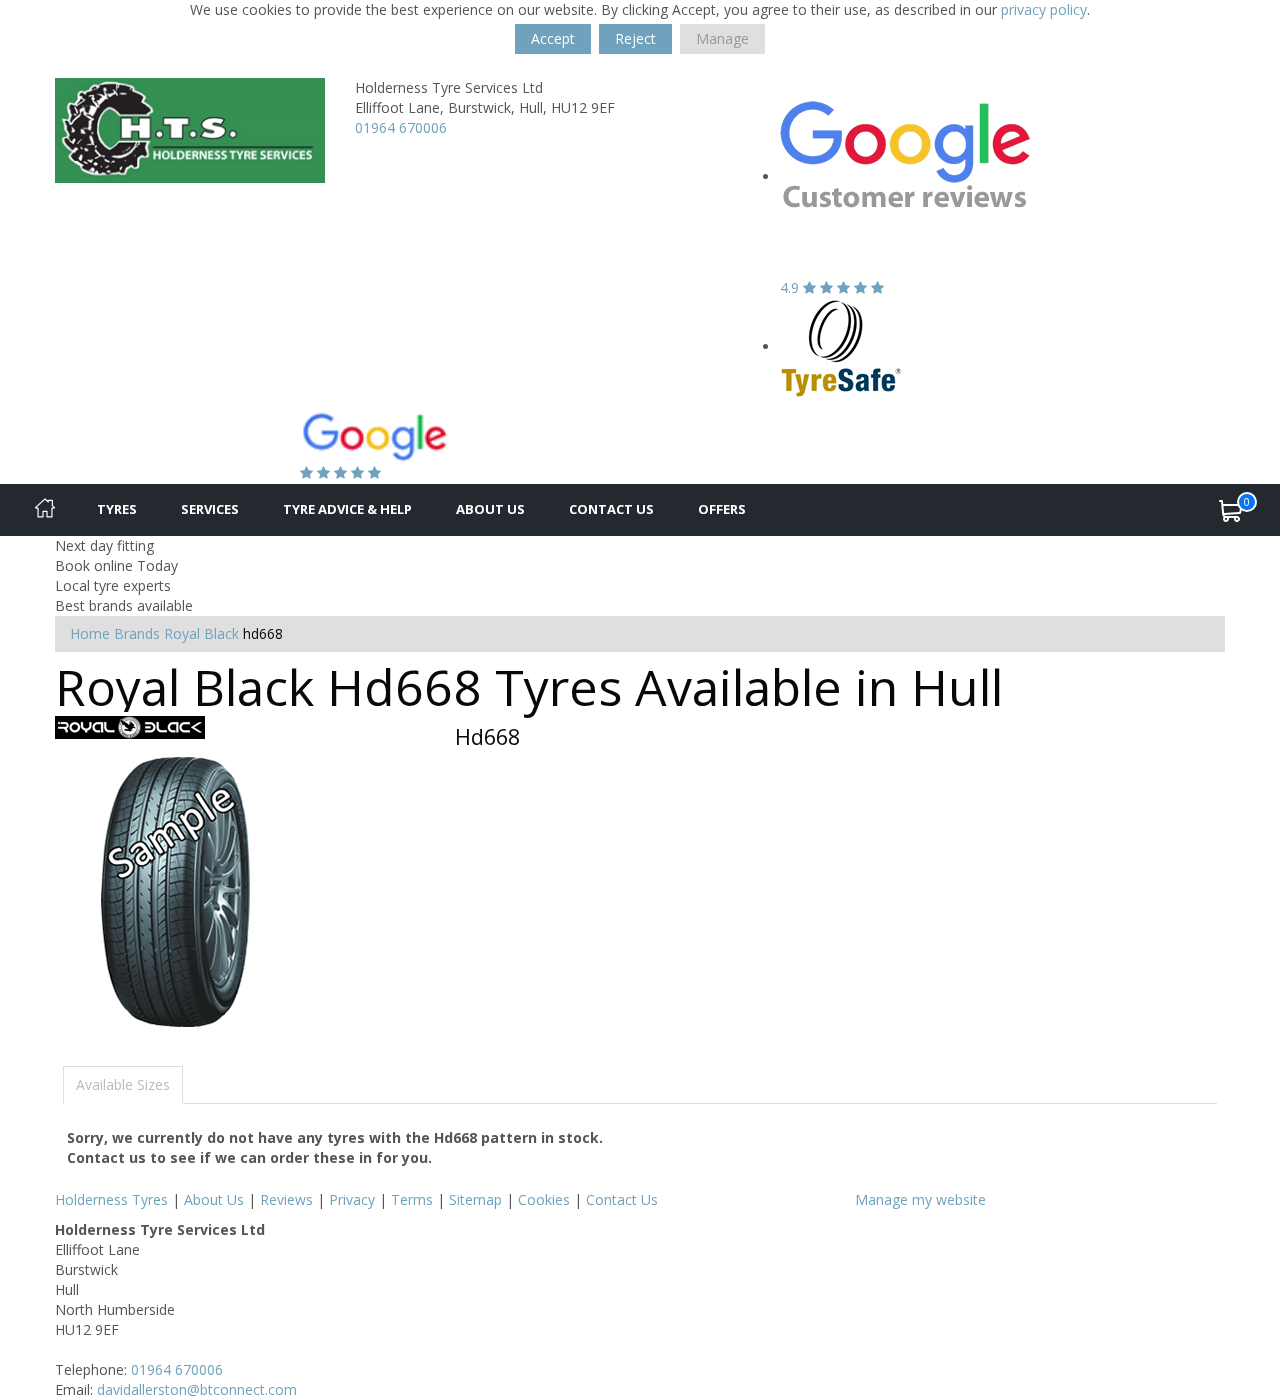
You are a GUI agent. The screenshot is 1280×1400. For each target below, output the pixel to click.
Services (210, 509)
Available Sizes (123, 1084)
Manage (722, 38)
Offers (722, 509)
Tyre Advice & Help (347, 509)
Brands (137, 633)
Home (90, 633)
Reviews (286, 1199)
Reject (635, 38)
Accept (553, 38)
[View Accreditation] (841, 346)
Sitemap (475, 1199)
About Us (490, 509)
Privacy (352, 1199)
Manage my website (920, 1199)
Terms (412, 1199)
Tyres (117, 509)
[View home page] (190, 128)
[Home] (45, 510)
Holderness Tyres (111, 1199)
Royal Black (201, 633)
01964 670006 (401, 127)
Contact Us (611, 509)
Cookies (544, 1199)
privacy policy (1044, 9)
